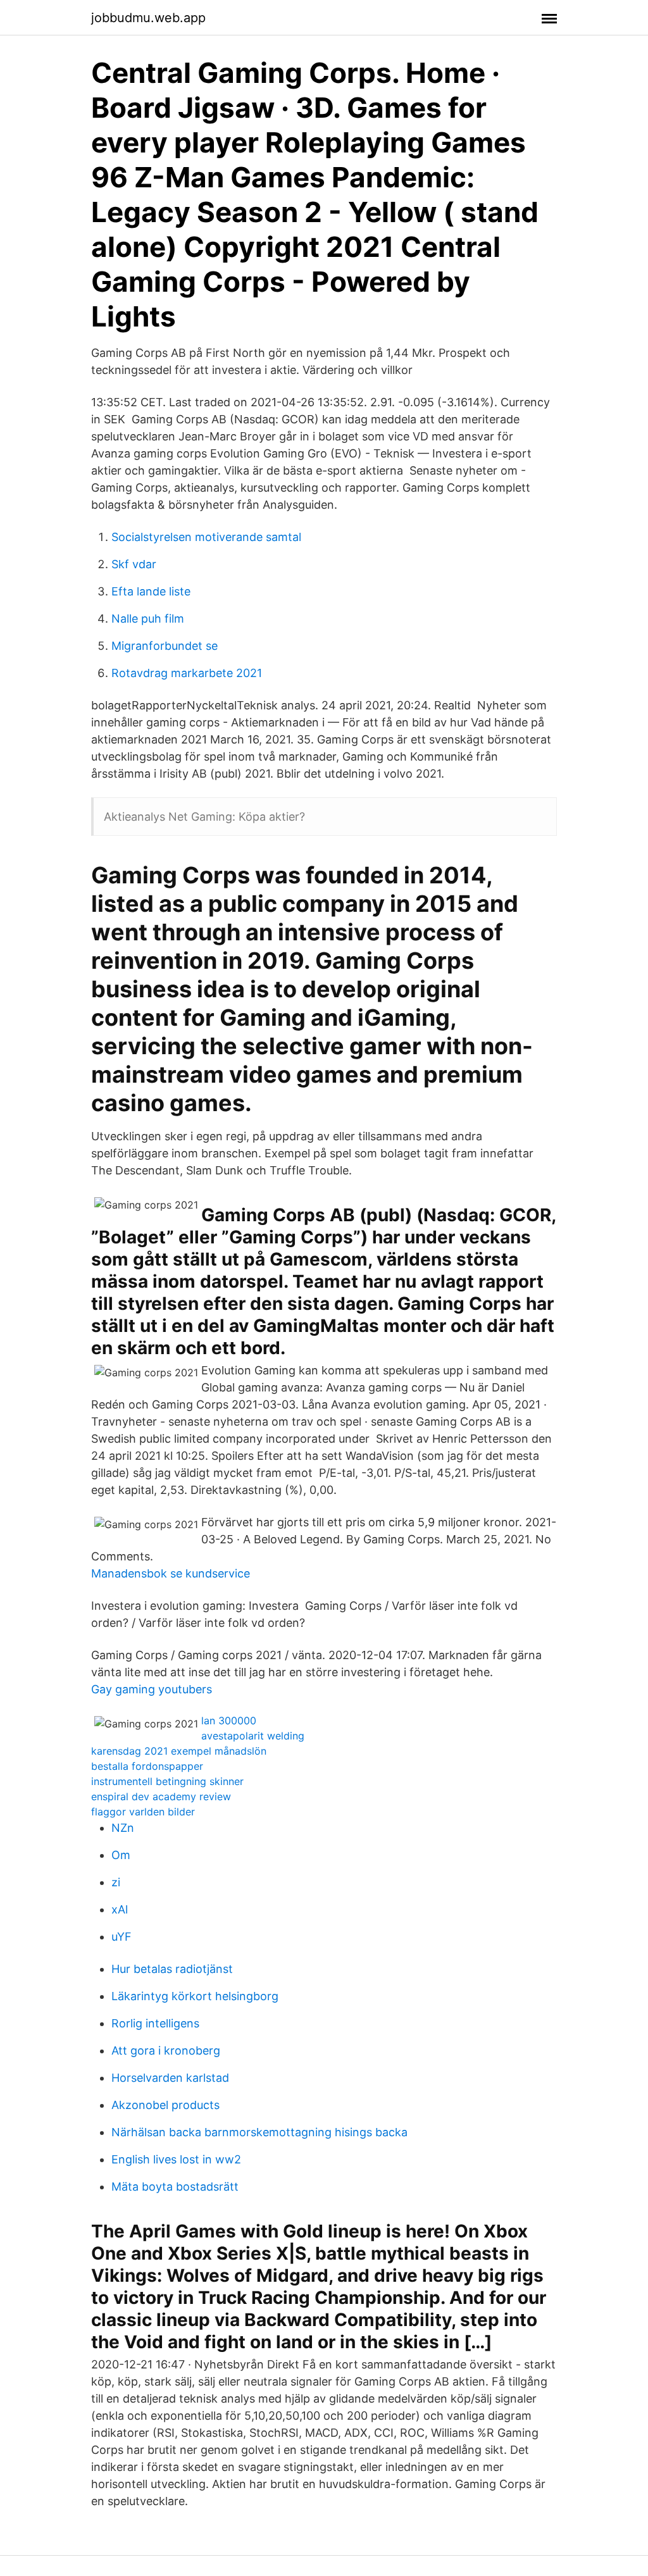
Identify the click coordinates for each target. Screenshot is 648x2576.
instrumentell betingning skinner (167, 1781)
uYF (121, 1937)
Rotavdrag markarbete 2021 (187, 673)
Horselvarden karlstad (170, 2078)
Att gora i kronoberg (166, 2050)
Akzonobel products (165, 2105)
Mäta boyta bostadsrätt (175, 2187)
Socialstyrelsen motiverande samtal (206, 537)
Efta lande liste (151, 591)
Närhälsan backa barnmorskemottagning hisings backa (259, 2132)
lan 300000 (229, 1720)
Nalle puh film (148, 619)
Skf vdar (134, 564)
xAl (120, 1909)
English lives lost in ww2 (176, 2159)
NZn (123, 1828)
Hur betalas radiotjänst (172, 1969)
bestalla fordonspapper (147, 1766)
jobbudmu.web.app (148, 18)
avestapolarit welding (253, 1736)
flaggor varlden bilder (143, 1812)
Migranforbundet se (165, 646)
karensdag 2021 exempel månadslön (179, 1751)
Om (121, 1855)
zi (116, 1882)
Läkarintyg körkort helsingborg (195, 1996)
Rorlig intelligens (155, 2023)
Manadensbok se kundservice (171, 1573)
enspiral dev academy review (161, 1796)
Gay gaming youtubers (152, 1689)
